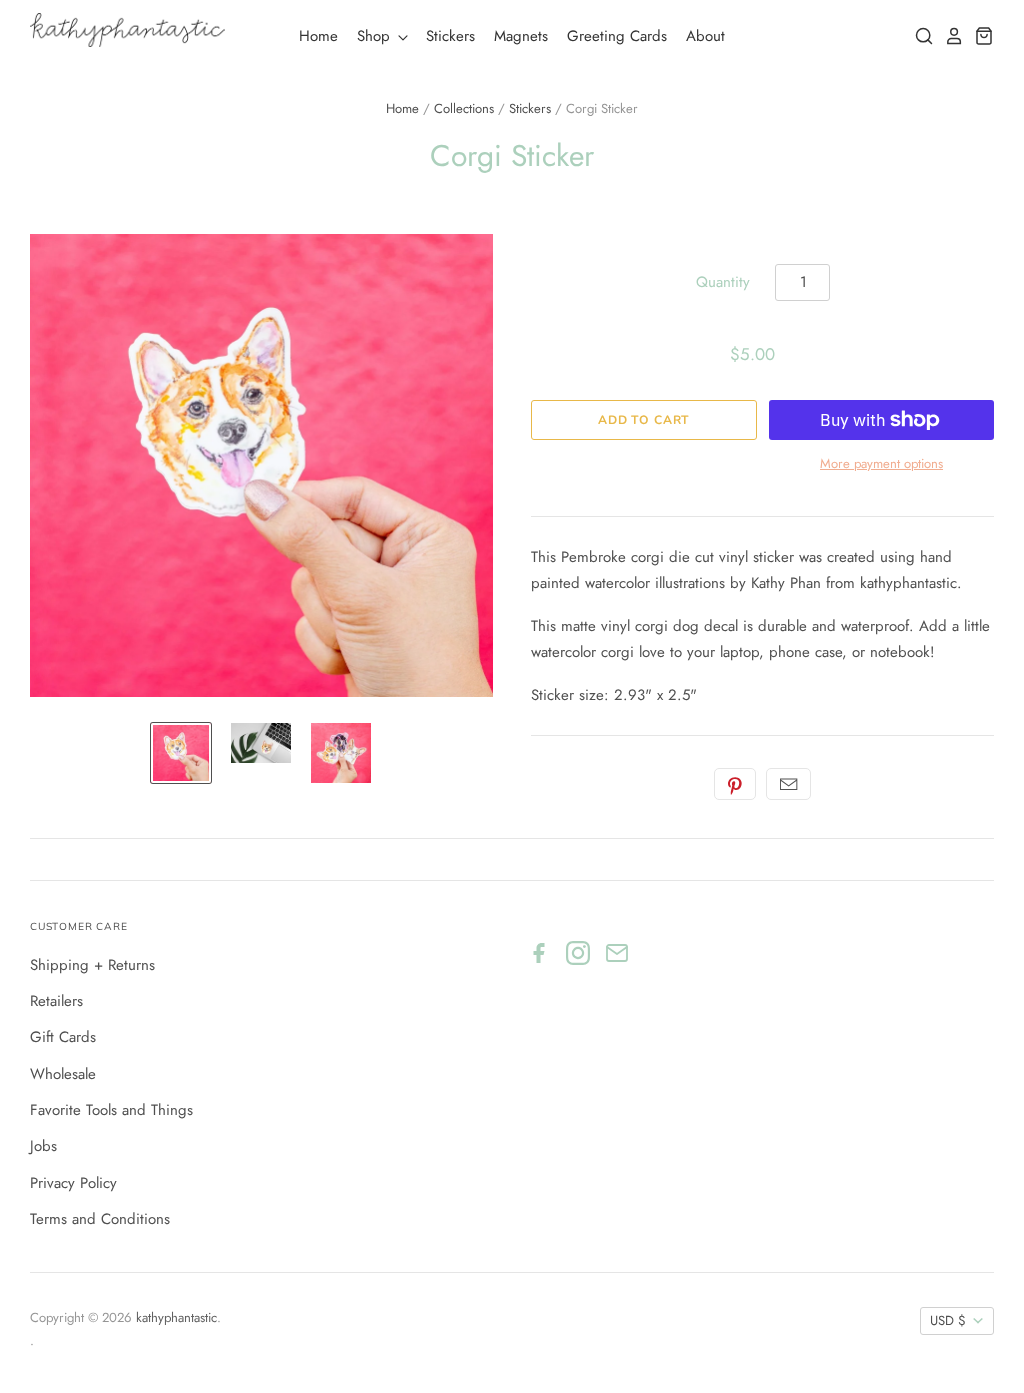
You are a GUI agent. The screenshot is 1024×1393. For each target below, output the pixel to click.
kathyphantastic (176, 1317)
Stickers (450, 36)
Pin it (735, 784)
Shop (376, 36)
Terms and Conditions (100, 1219)
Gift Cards (63, 1037)
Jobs (43, 1146)
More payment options (881, 463)
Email (788, 784)
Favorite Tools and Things (111, 1110)
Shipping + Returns (92, 965)
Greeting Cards (617, 36)
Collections (464, 108)
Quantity (723, 282)
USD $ (948, 1320)
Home (318, 36)
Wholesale (63, 1074)
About (705, 36)
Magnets (521, 36)
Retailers (56, 1001)
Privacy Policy (73, 1183)
